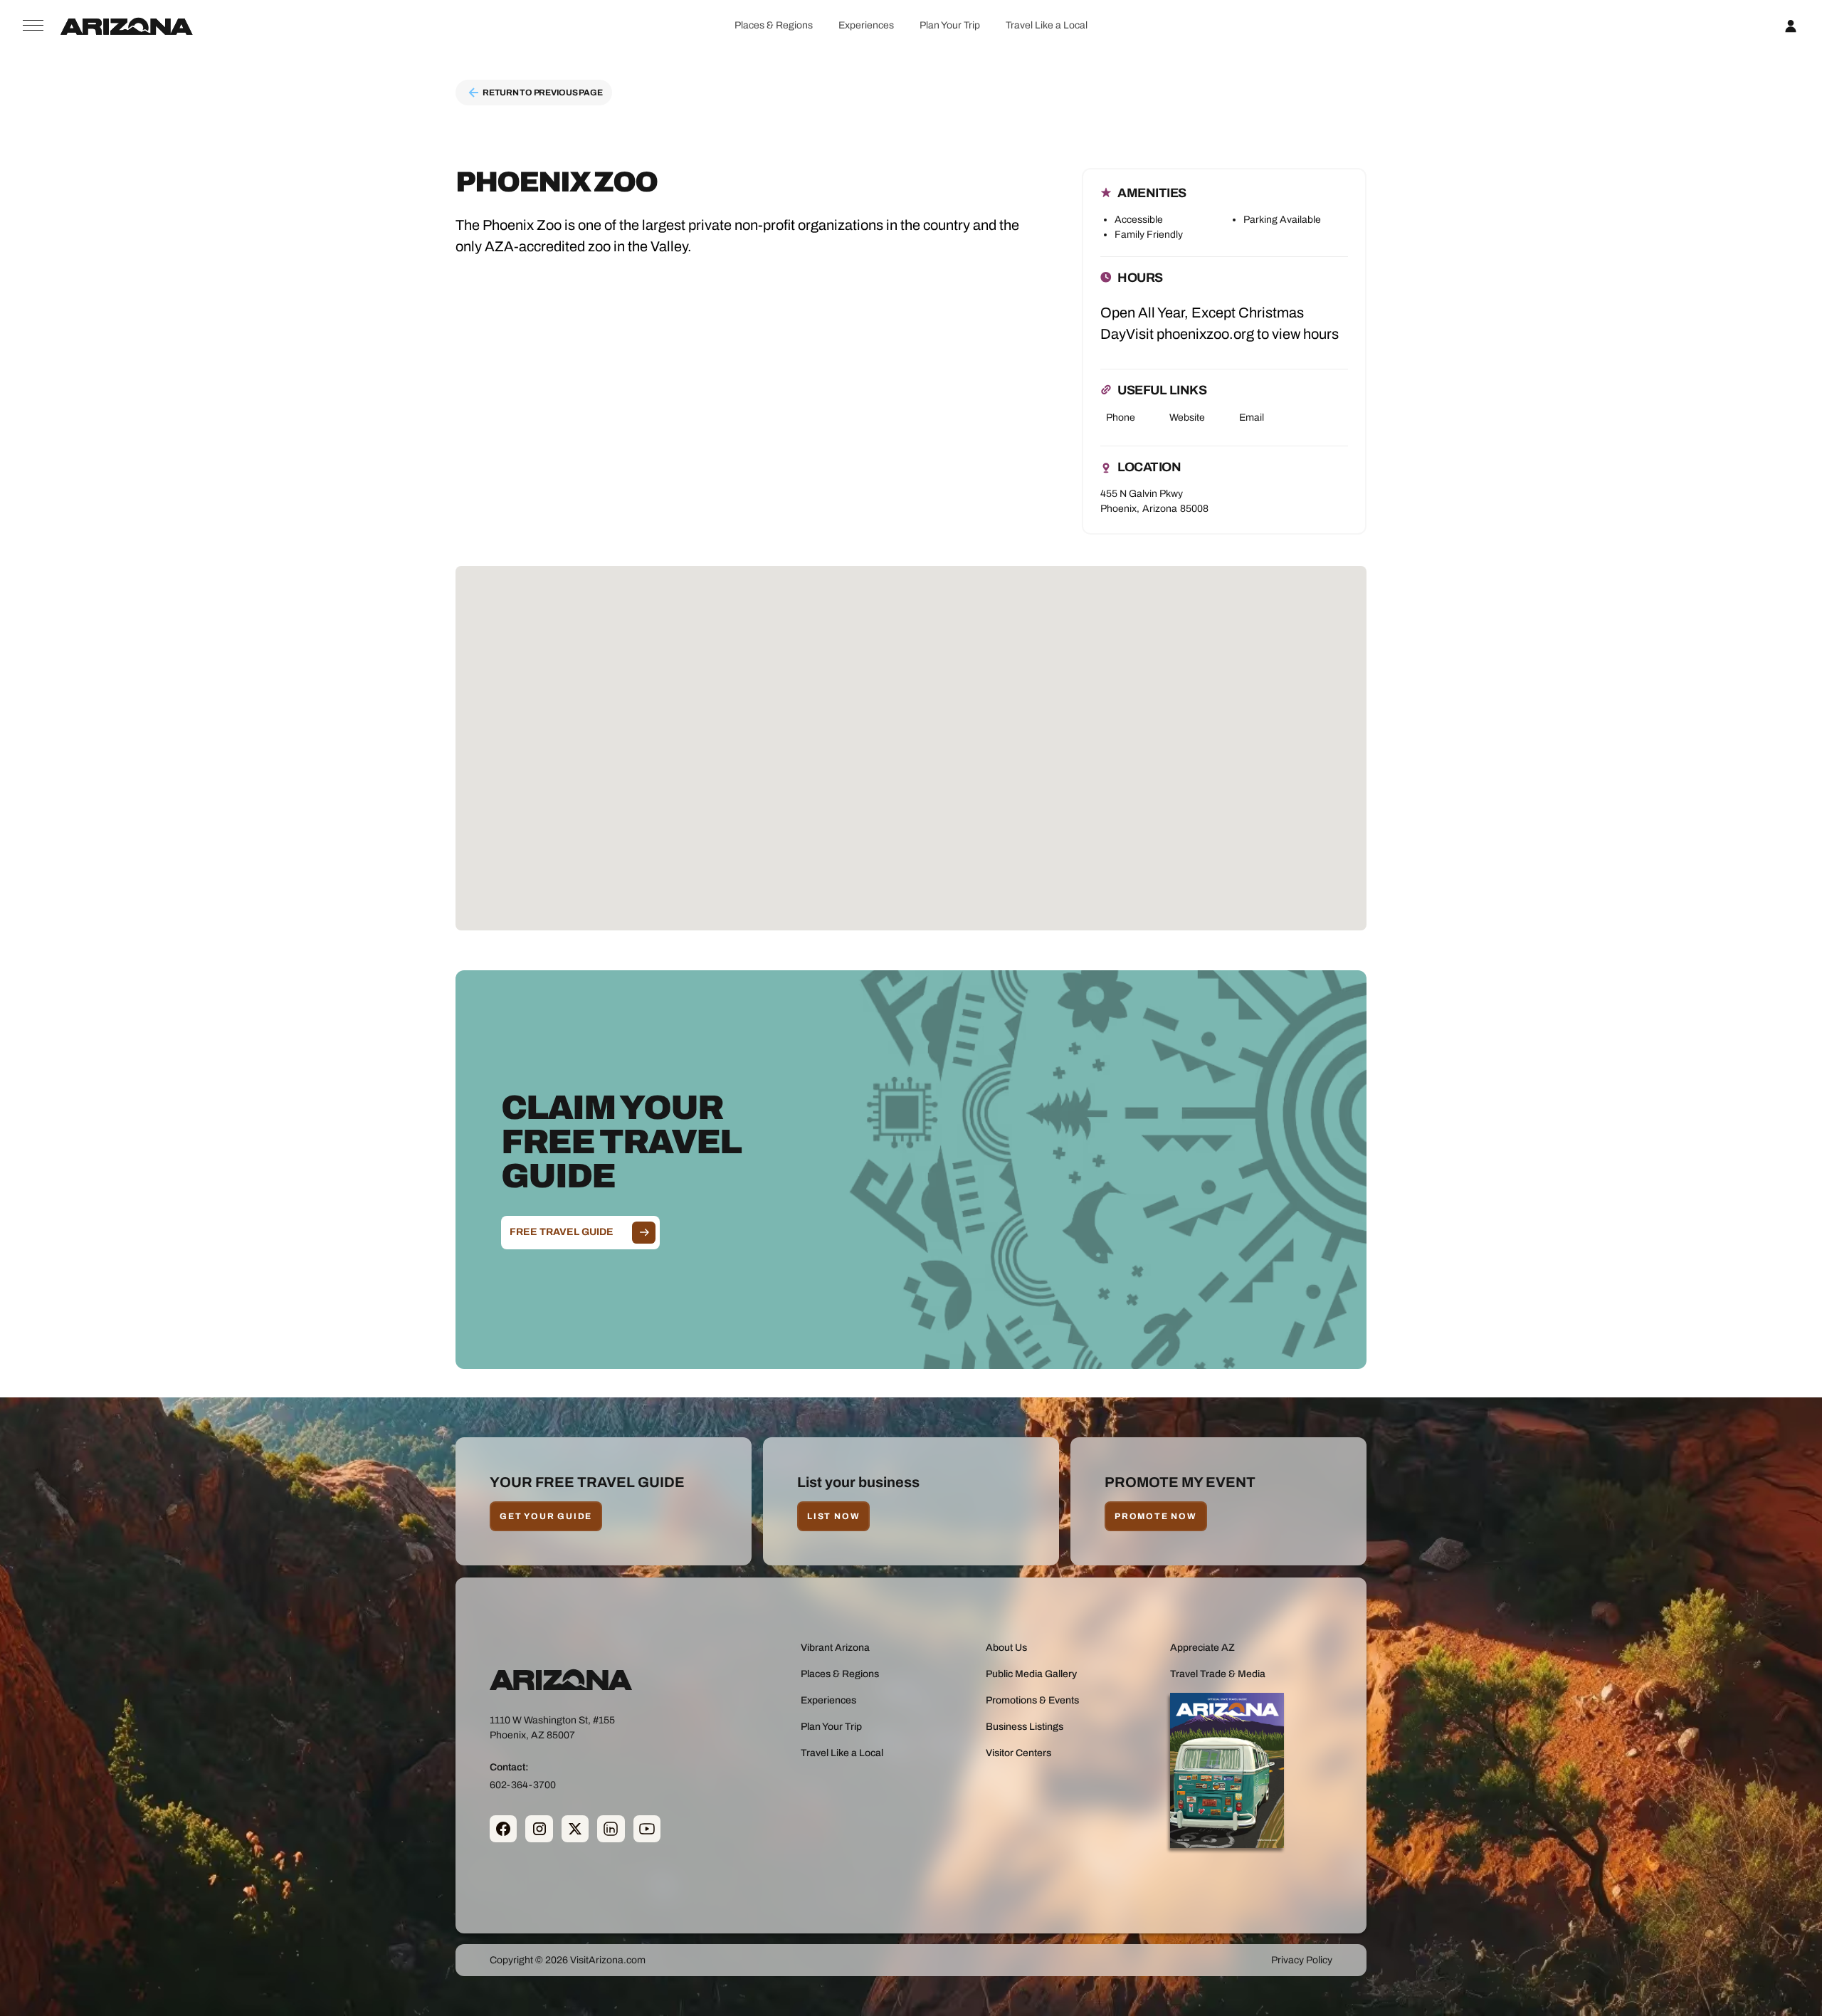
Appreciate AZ (1202, 1648)
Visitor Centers (1018, 1753)
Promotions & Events (1032, 1700)
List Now (833, 1516)
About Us (1006, 1648)
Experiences (866, 25)
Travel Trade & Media (1218, 1674)
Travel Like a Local (1047, 25)
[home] (127, 26)
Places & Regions (774, 25)
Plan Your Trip (950, 25)
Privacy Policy (1302, 1960)
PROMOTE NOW (1156, 1516)
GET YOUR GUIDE (546, 1516)
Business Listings (1025, 1727)
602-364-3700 (523, 1784)
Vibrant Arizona (835, 1648)
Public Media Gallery (1031, 1674)
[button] (773, 25)
